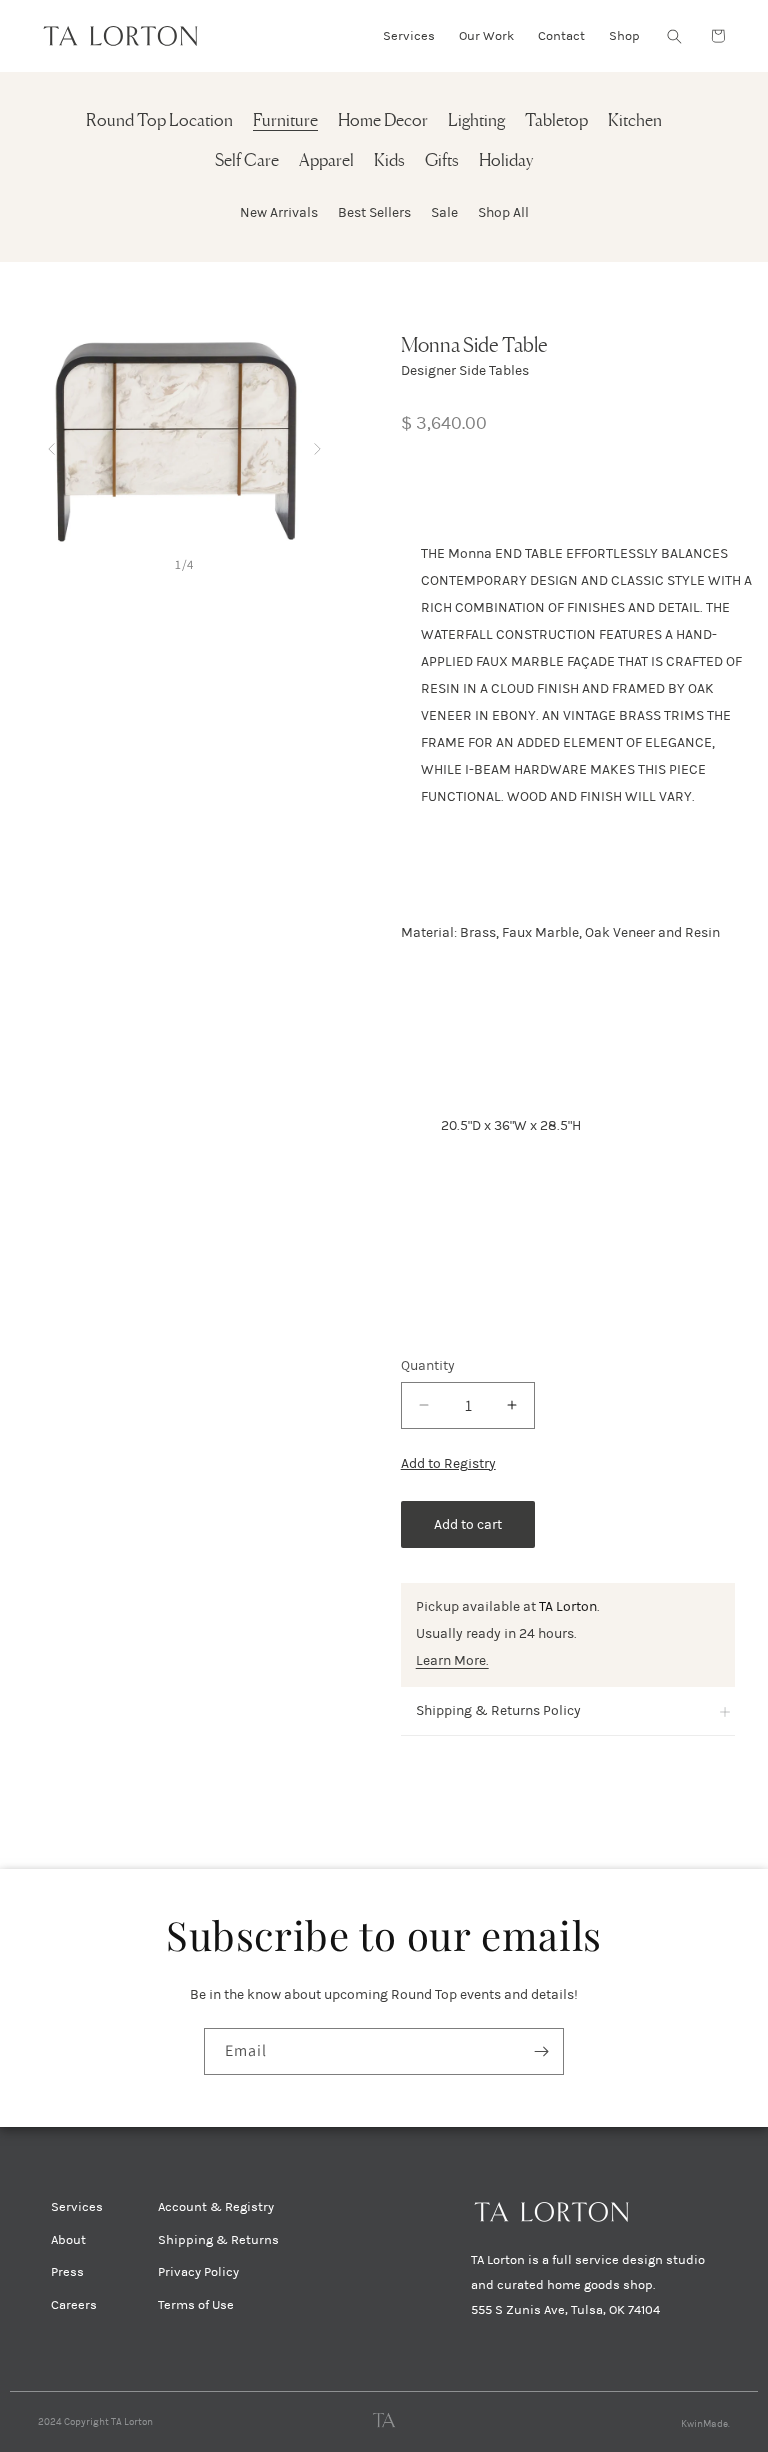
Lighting (476, 121)
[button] (674, 36)
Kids (389, 161)
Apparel (326, 161)
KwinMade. (705, 2424)
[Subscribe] (541, 2051)
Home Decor (383, 121)
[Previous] (51, 444)
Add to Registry (448, 1463)
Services (77, 2207)
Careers (74, 2305)
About (68, 2240)
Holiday (506, 161)
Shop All (503, 212)
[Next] (317, 444)
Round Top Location (159, 121)
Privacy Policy (198, 2272)
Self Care (247, 161)
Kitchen (635, 121)
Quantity (428, 1365)
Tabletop (556, 121)
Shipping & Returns (218, 2240)
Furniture (285, 121)
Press (67, 2272)
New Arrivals (279, 212)
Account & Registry (216, 2207)
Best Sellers (374, 212)
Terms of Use (196, 2305)
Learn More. (452, 1660)
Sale (444, 212)
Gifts (442, 161)
